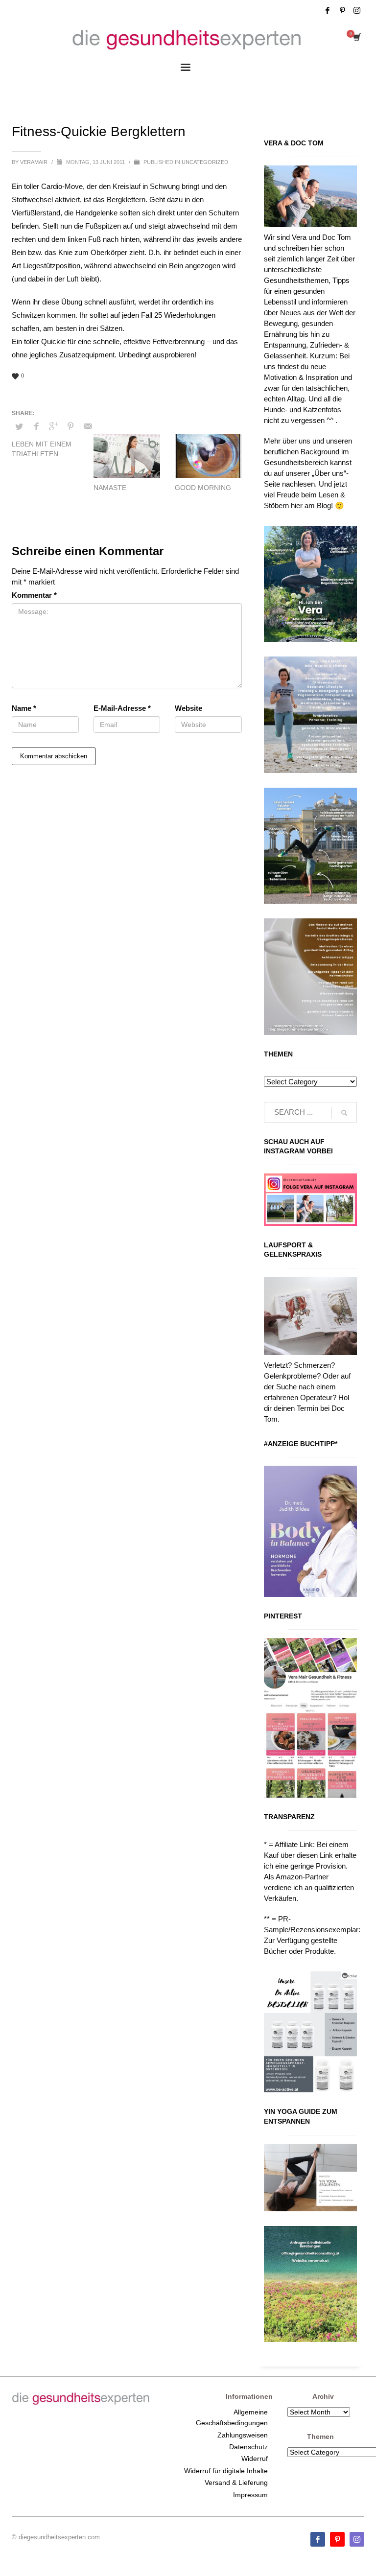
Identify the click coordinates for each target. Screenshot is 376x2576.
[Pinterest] (342, 10)
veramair (35, 162)
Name (24, 708)
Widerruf (255, 2459)
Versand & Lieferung (236, 2482)
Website (188, 708)
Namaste (110, 488)
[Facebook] (328, 10)
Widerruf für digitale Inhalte (226, 2471)
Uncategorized (205, 162)
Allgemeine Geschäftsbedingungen (232, 2417)
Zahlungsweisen (243, 2435)
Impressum (250, 2495)
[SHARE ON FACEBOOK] (36, 426)
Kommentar (34, 595)
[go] (344, 1113)
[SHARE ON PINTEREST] (70, 426)
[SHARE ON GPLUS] (53, 426)
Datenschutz (248, 2447)
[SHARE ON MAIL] (88, 426)
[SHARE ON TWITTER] (19, 427)
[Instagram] (357, 10)
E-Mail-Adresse (122, 708)
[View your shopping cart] (356, 38)
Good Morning (203, 488)
